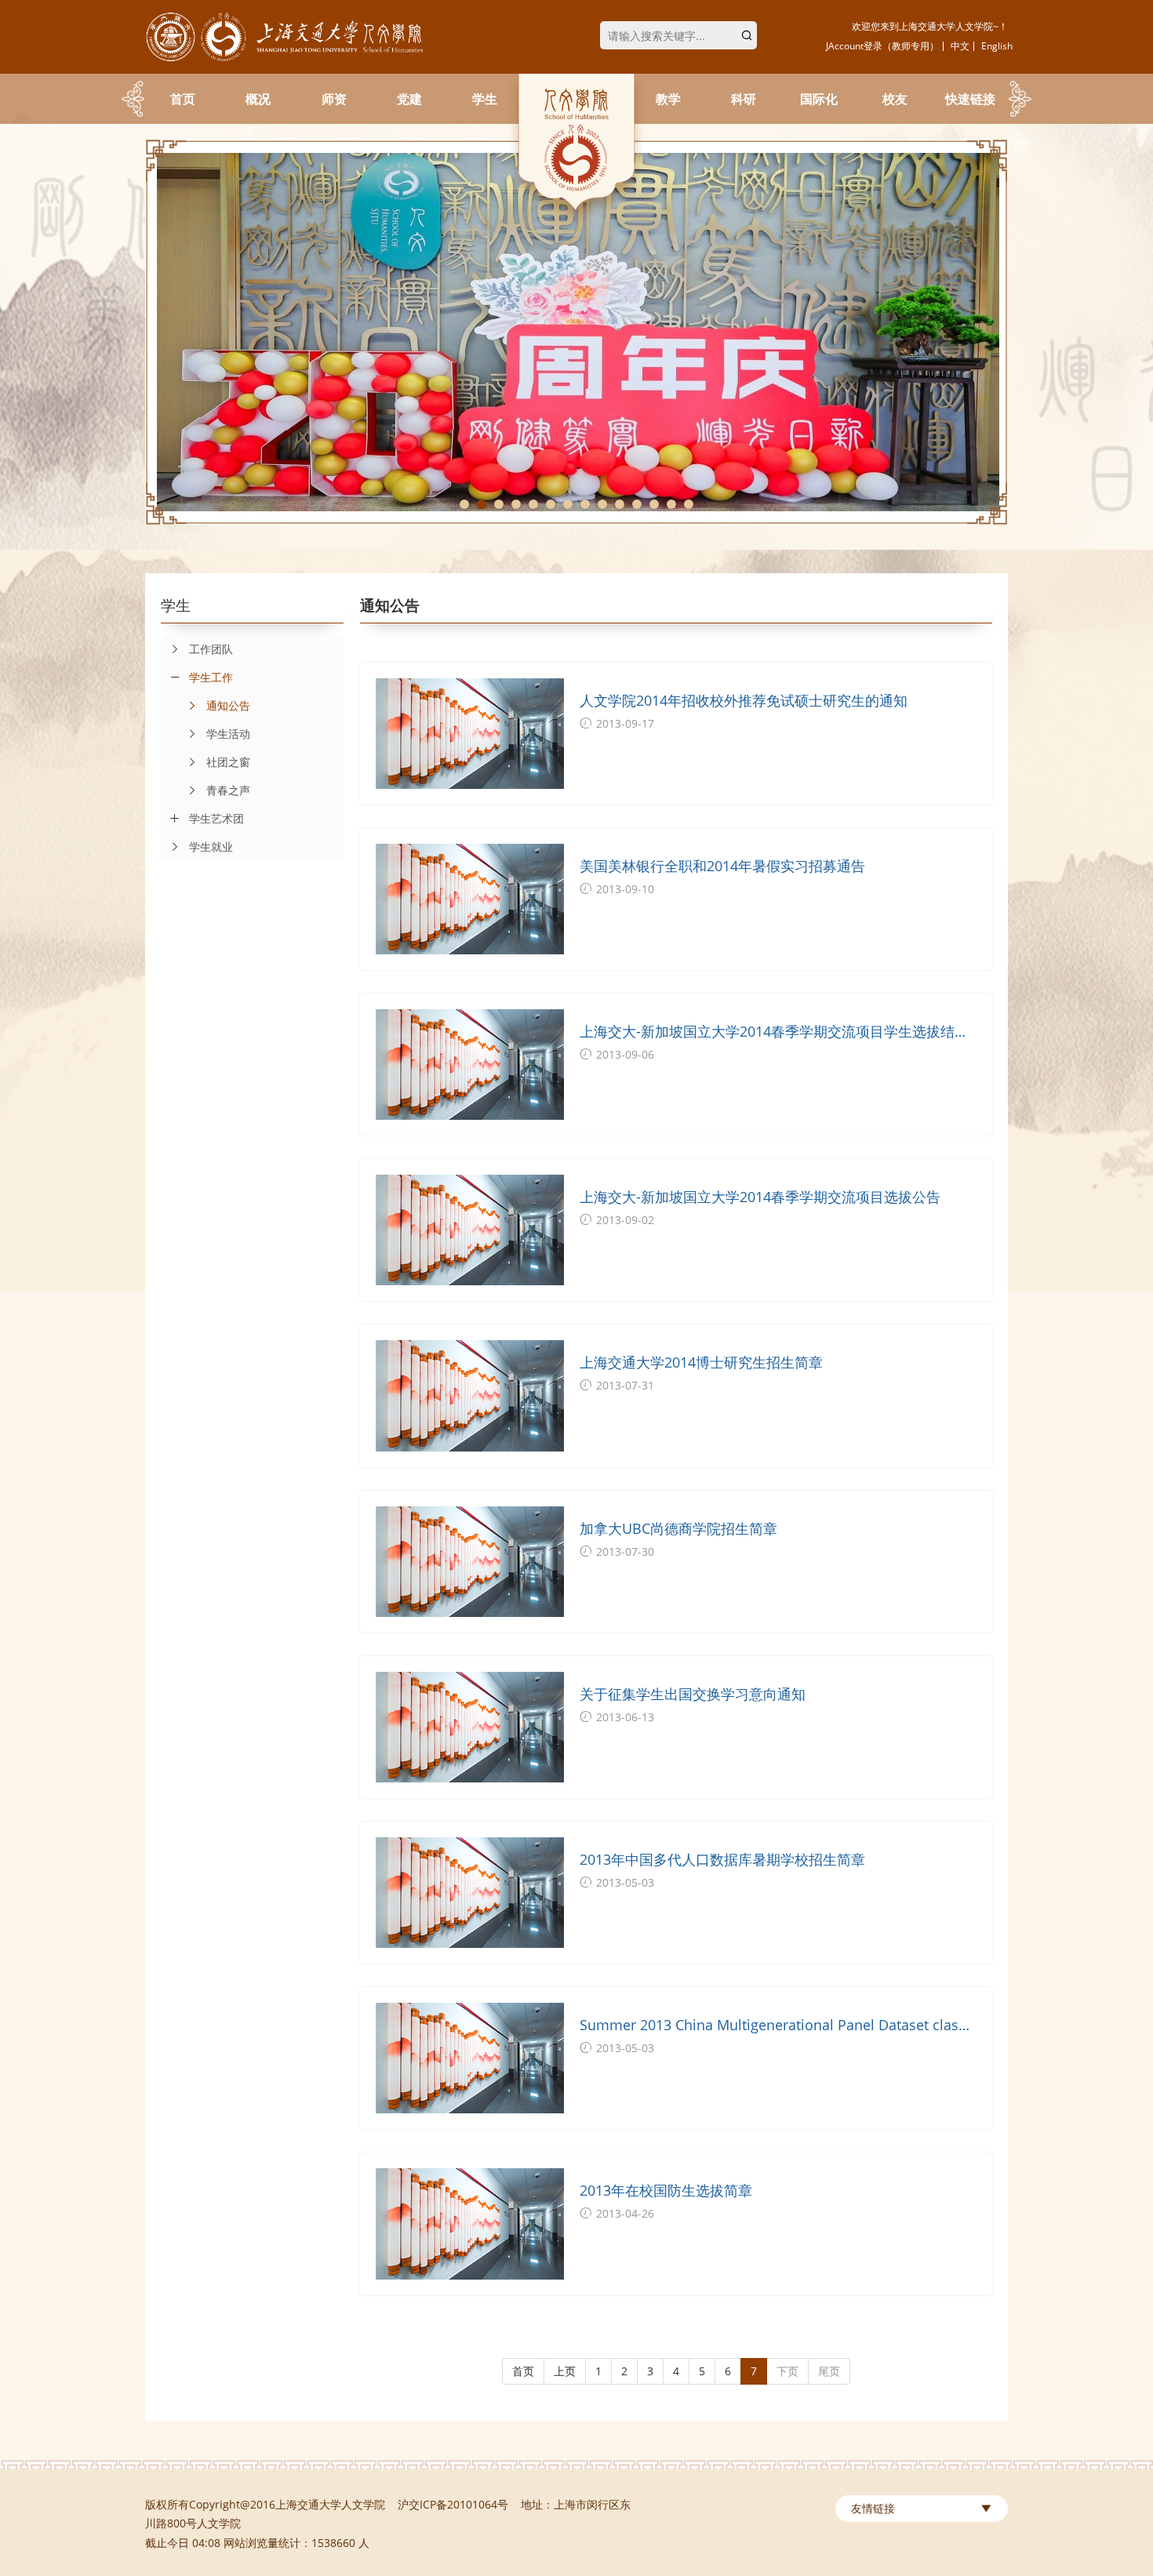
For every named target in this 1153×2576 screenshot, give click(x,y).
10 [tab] (620, 504)
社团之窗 (228, 762)
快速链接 (970, 99)
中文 (960, 46)
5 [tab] (533, 504)
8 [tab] (585, 504)
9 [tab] (602, 504)
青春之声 (228, 790)
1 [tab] (464, 504)
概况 (258, 99)
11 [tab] (637, 504)
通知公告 (228, 705)
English (997, 46)
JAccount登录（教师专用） (882, 46)
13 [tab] (671, 504)
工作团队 (211, 649)
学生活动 (228, 734)
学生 (485, 99)
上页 (565, 2371)
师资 (334, 99)
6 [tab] (551, 504)
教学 (668, 99)
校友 (895, 99)
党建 (409, 99)
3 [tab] (499, 504)
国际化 (819, 99)
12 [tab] (654, 504)
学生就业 (211, 847)
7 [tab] (568, 504)
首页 (183, 99)
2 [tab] (482, 504)
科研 (744, 99)
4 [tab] (516, 504)
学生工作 (211, 677)
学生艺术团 (216, 818)
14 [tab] (689, 504)
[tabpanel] (576, 332)
